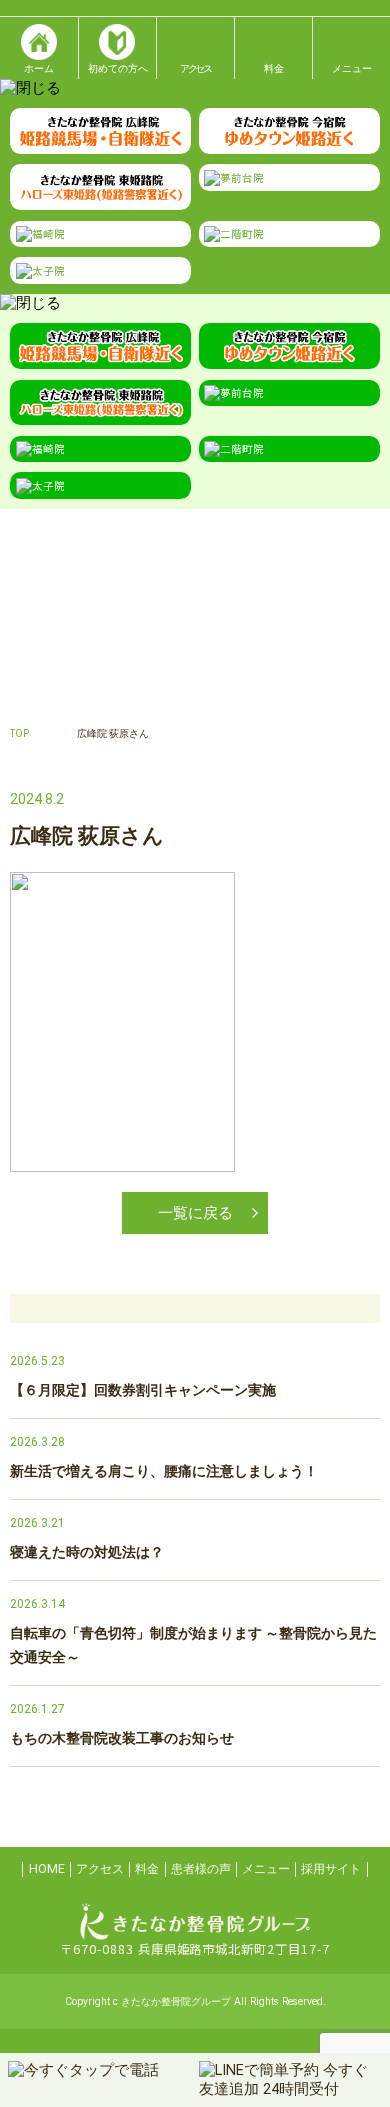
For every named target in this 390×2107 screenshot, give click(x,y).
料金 (147, 1869)
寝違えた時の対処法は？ (87, 1552)
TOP (19, 733)
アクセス (100, 1869)
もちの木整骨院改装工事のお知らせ (122, 1738)
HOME (47, 1869)
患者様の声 (201, 1869)
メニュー (266, 1869)
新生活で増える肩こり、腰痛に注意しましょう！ (164, 1471)
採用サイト (331, 1869)
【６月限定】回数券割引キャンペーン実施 (143, 1390)
